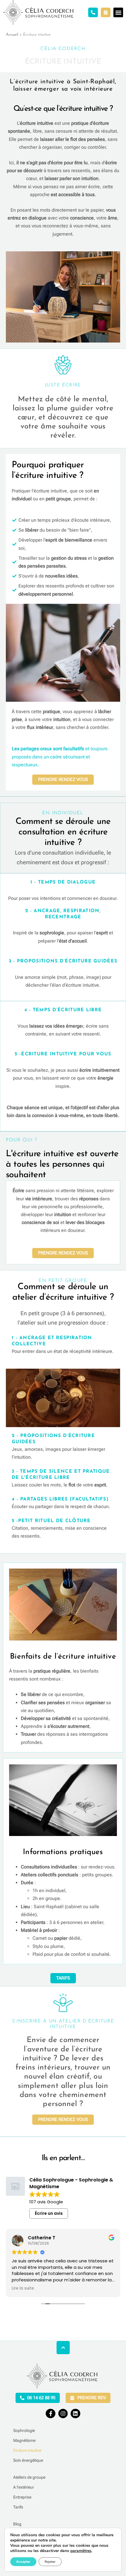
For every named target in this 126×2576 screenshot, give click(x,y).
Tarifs (18, 2507)
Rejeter (50, 2562)
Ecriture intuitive (27, 2450)
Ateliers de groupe (29, 2477)
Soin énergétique (28, 2460)
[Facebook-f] (50, 2414)
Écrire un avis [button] (49, 2213)
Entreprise (22, 2497)
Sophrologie (24, 2430)
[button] (118, 12)
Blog (17, 2524)
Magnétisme (24, 2440)
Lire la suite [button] (23, 2288)
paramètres (81, 2551)
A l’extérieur (24, 2487)
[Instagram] (63, 2414)
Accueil (12, 35)
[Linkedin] (75, 2414)
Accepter (23, 2562)
